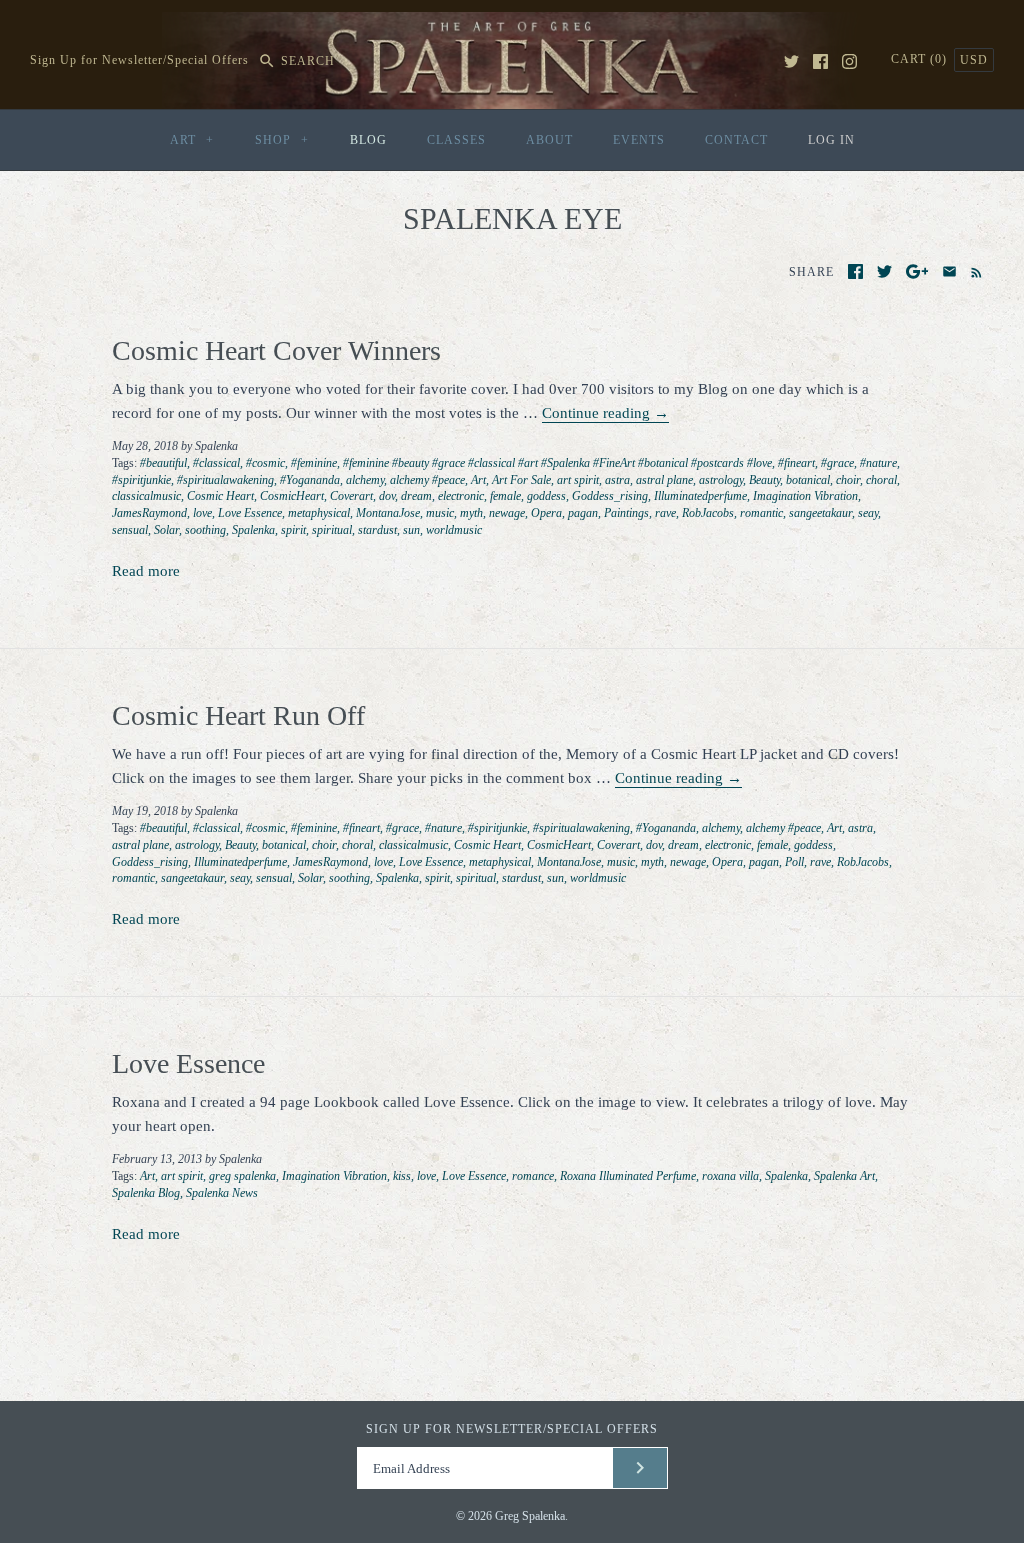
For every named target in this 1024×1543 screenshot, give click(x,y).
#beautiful (163, 463)
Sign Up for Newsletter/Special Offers (139, 61)
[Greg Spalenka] (512, 24)
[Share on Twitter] (884, 271)
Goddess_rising (610, 496)
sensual (130, 530)
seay (868, 513)
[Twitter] (791, 61)
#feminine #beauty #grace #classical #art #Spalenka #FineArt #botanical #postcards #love (557, 463)
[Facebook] (820, 61)
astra (617, 480)
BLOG (368, 140)
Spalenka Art (844, 1176)
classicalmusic (146, 496)
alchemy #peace (427, 480)
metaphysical (319, 513)
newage (507, 513)
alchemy (365, 480)
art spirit (578, 480)
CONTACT (736, 140)
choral (881, 480)
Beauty (764, 480)
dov (387, 496)
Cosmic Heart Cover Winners (276, 350)
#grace (837, 463)
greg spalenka (242, 1176)
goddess (546, 496)
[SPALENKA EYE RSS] (972, 271)
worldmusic (454, 530)
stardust (377, 530)
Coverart (351, 496)
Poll (794, 862)
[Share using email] (949, 271)
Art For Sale (521, 480)
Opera (546, 513)
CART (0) (921, 59)
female (505, 496)
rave (665, 513)
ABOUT (549, 140)
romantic (761, 513)
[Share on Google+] (917, 271)
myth (471, 513)
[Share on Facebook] (855, 271)
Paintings (626, 513)
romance (533, 1176)
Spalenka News (222, 1193)
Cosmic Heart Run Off (238, 715)
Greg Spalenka (530, 1516)
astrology (721, 480)
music (440, 513)
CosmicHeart (292, 496)
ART (192, 140)
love (202, 513)
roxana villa (730, 1176)
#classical (216, 463)
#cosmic (265, 463)
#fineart (796, 463)
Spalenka (253, 530)
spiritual (332, 530)
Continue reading (605, 413)
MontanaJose (388, 513)
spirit (293, 530)
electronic (461, 496)
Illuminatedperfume (700, 496)
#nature (878, 463)
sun (411, 530)
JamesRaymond (149, 513)
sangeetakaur (820, 513)
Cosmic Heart (220, 496)
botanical (808, 480)
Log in (831, 140)
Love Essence (250, 513)
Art (478, 480)
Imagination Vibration (805, 496)
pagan (583, 513)
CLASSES (456, 140)
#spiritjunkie (141, 480)
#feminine (314, 463)
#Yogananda (310, 480)
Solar (166, 530)
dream (416, 496)
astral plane (664, 480)
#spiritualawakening (225, 480)
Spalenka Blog (146, 1193)
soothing (205, 530)
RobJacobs (708, 513)
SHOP (282, 140)
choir (848, 480)
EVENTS (639, 140)
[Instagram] (849, 61)
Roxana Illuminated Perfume (628, 1176)
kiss (402, 1176)
